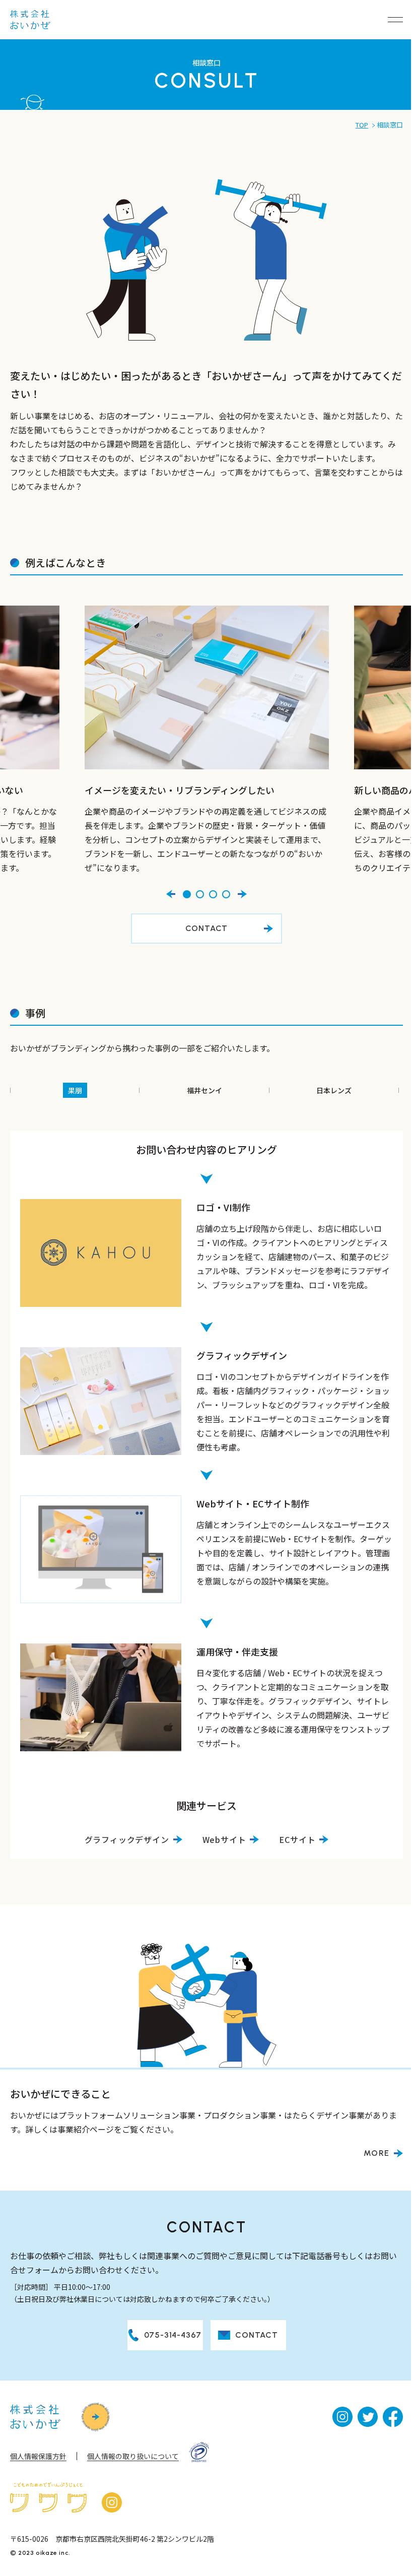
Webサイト (224, 1839)
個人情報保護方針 (38, 2456)
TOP (362, 125)
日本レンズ (334, 1090)
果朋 (75, 1090)
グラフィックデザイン (127, 1839)
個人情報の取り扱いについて (133, 2456)
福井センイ (204, 1090)
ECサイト (297, 1839)
